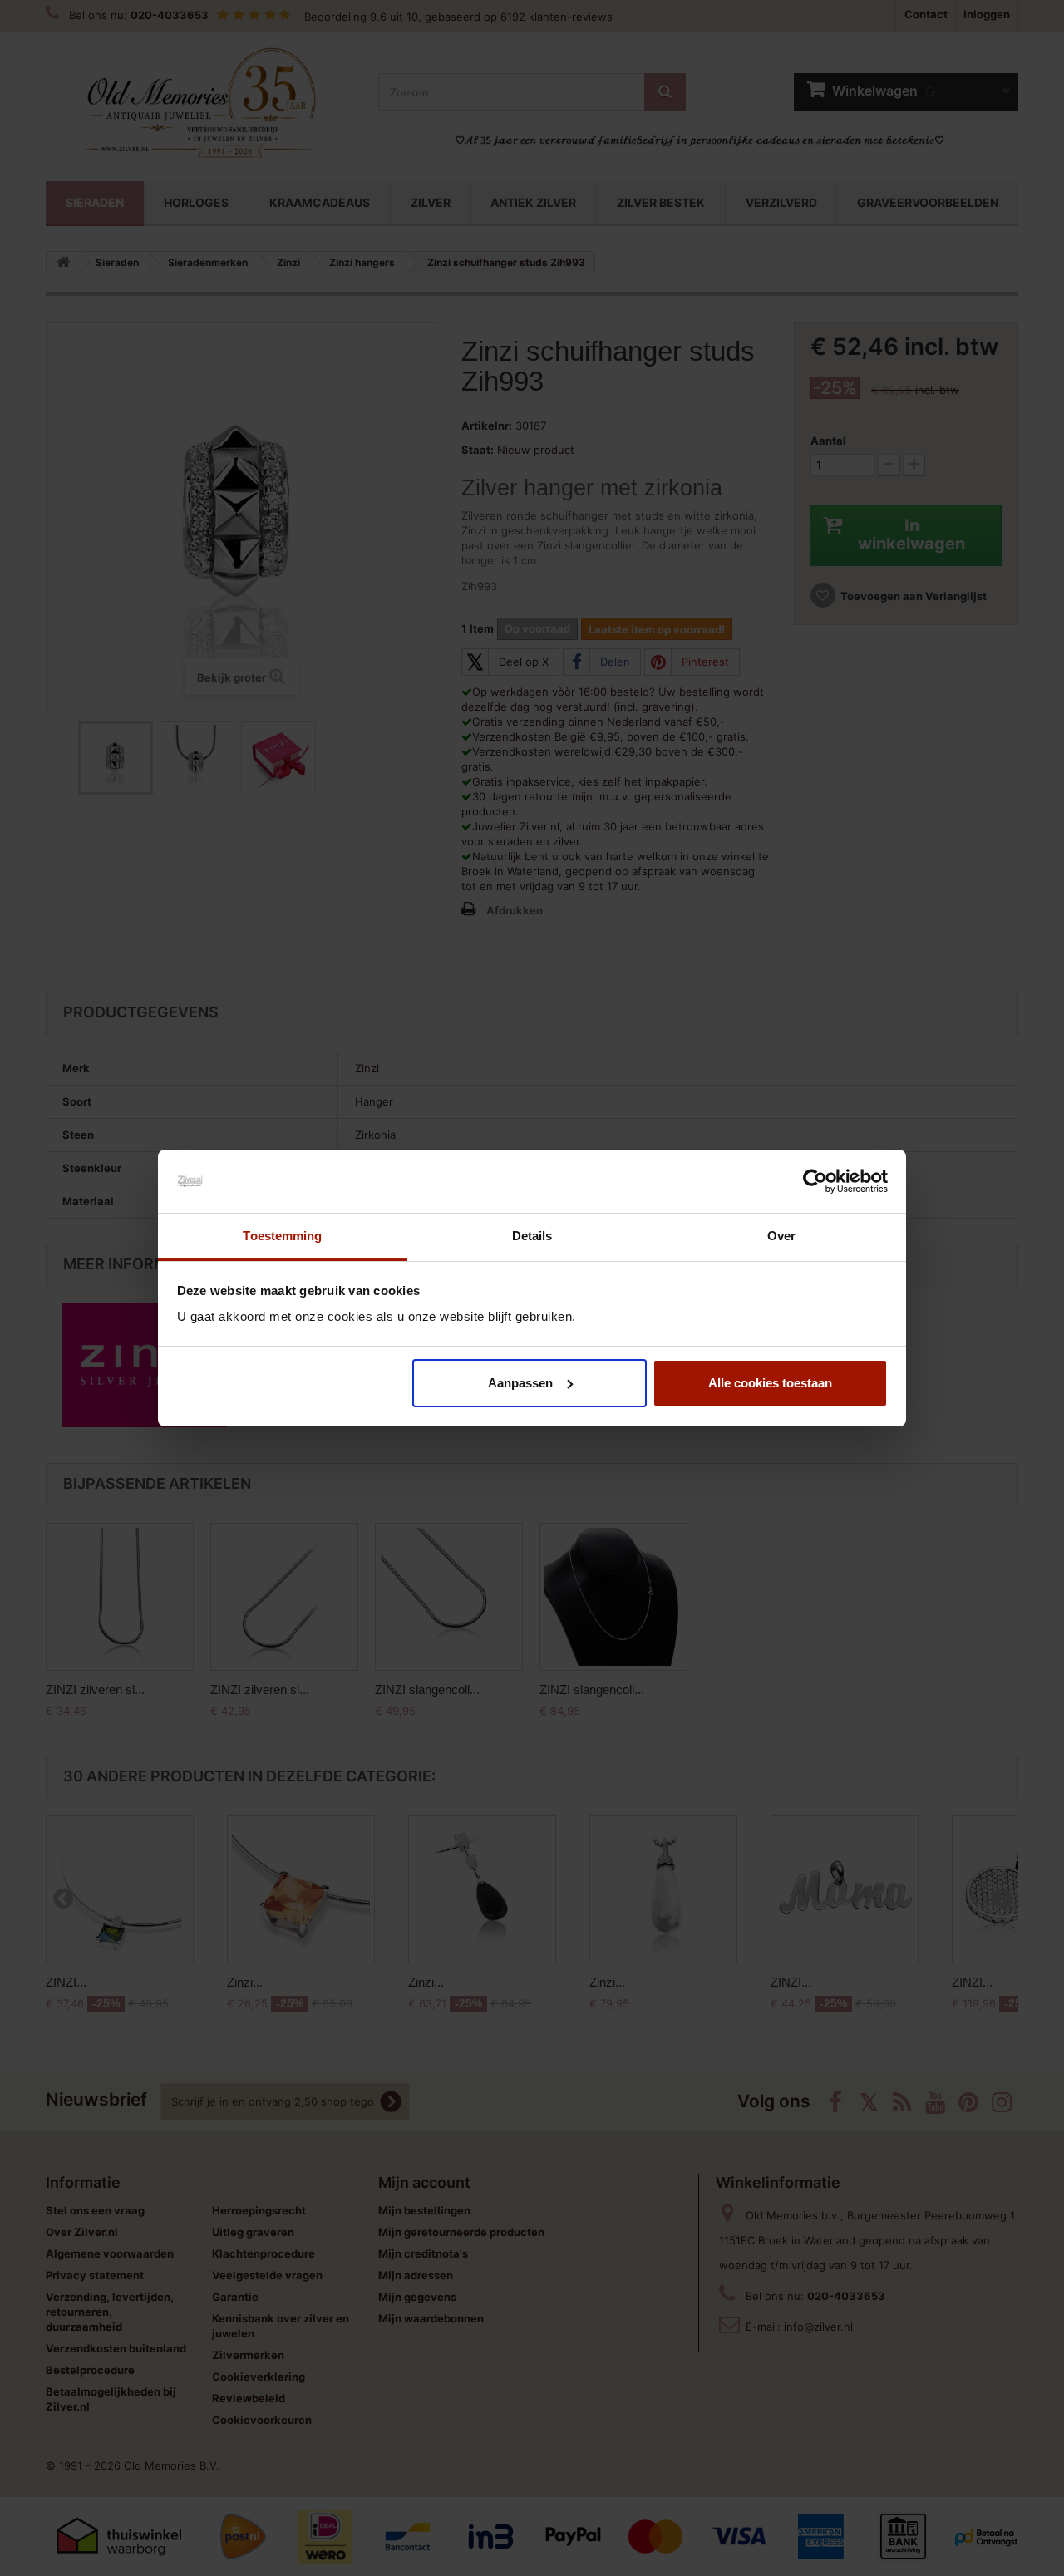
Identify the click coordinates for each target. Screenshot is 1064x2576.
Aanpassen (520, 1383)
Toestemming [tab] (282, 1236)
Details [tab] (532, 1236)
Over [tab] (781, 1236)
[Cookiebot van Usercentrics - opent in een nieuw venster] (815, 1181)
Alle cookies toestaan (770, 1383)
